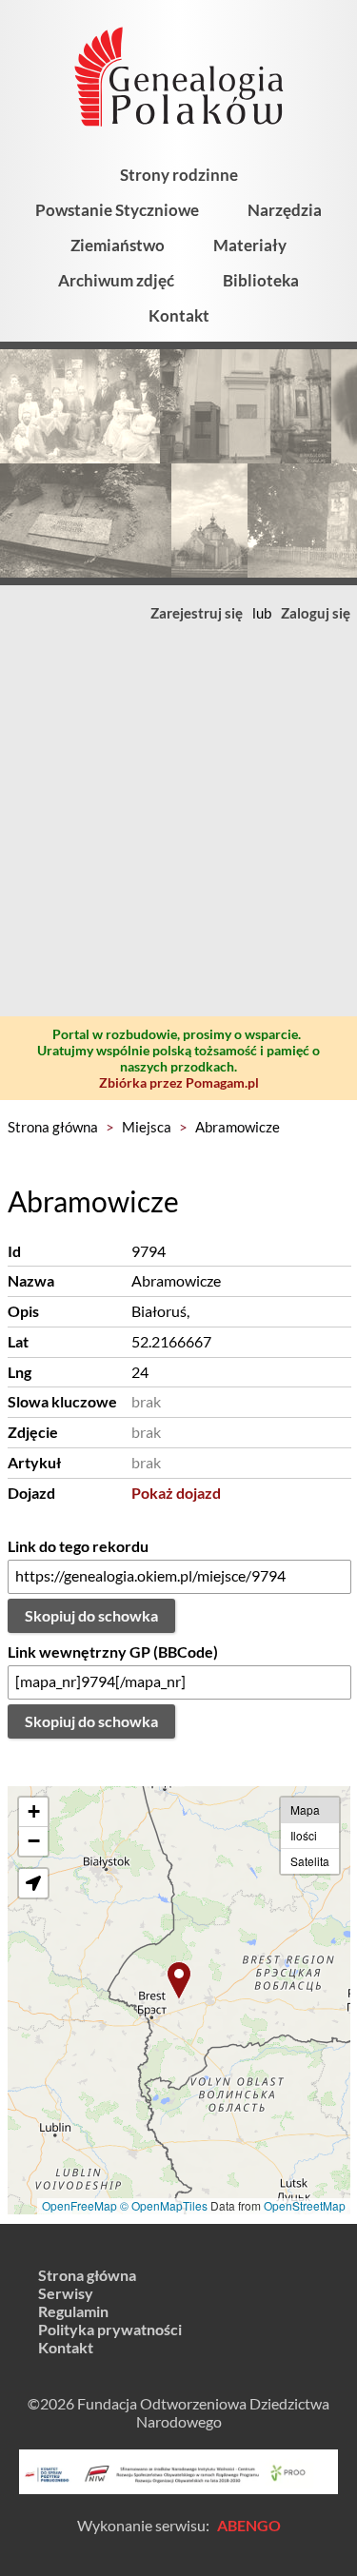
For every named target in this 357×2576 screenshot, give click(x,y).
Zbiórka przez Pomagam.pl (179, 1082)
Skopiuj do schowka (91, 1615)
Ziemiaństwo (118, 245)
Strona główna (53, 1127)
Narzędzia (285, 210)
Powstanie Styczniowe (117, 210)
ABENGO (249, 2525)
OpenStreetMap (305, 2205)
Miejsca (147, 1127)
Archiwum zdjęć (116, 280)
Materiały (250, 245)
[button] (179, 1981)
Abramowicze (238, 1127)
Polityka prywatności (110, 2329)
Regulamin (73, 2311)
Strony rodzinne (179, 175)
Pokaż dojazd (176, 1493)
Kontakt (179, 315)
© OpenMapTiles (164, 2205)
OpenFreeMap (79, 2205)
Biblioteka (261, 280)
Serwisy (66, 2293)
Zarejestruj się (197, 613)
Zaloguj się (316, 613)
